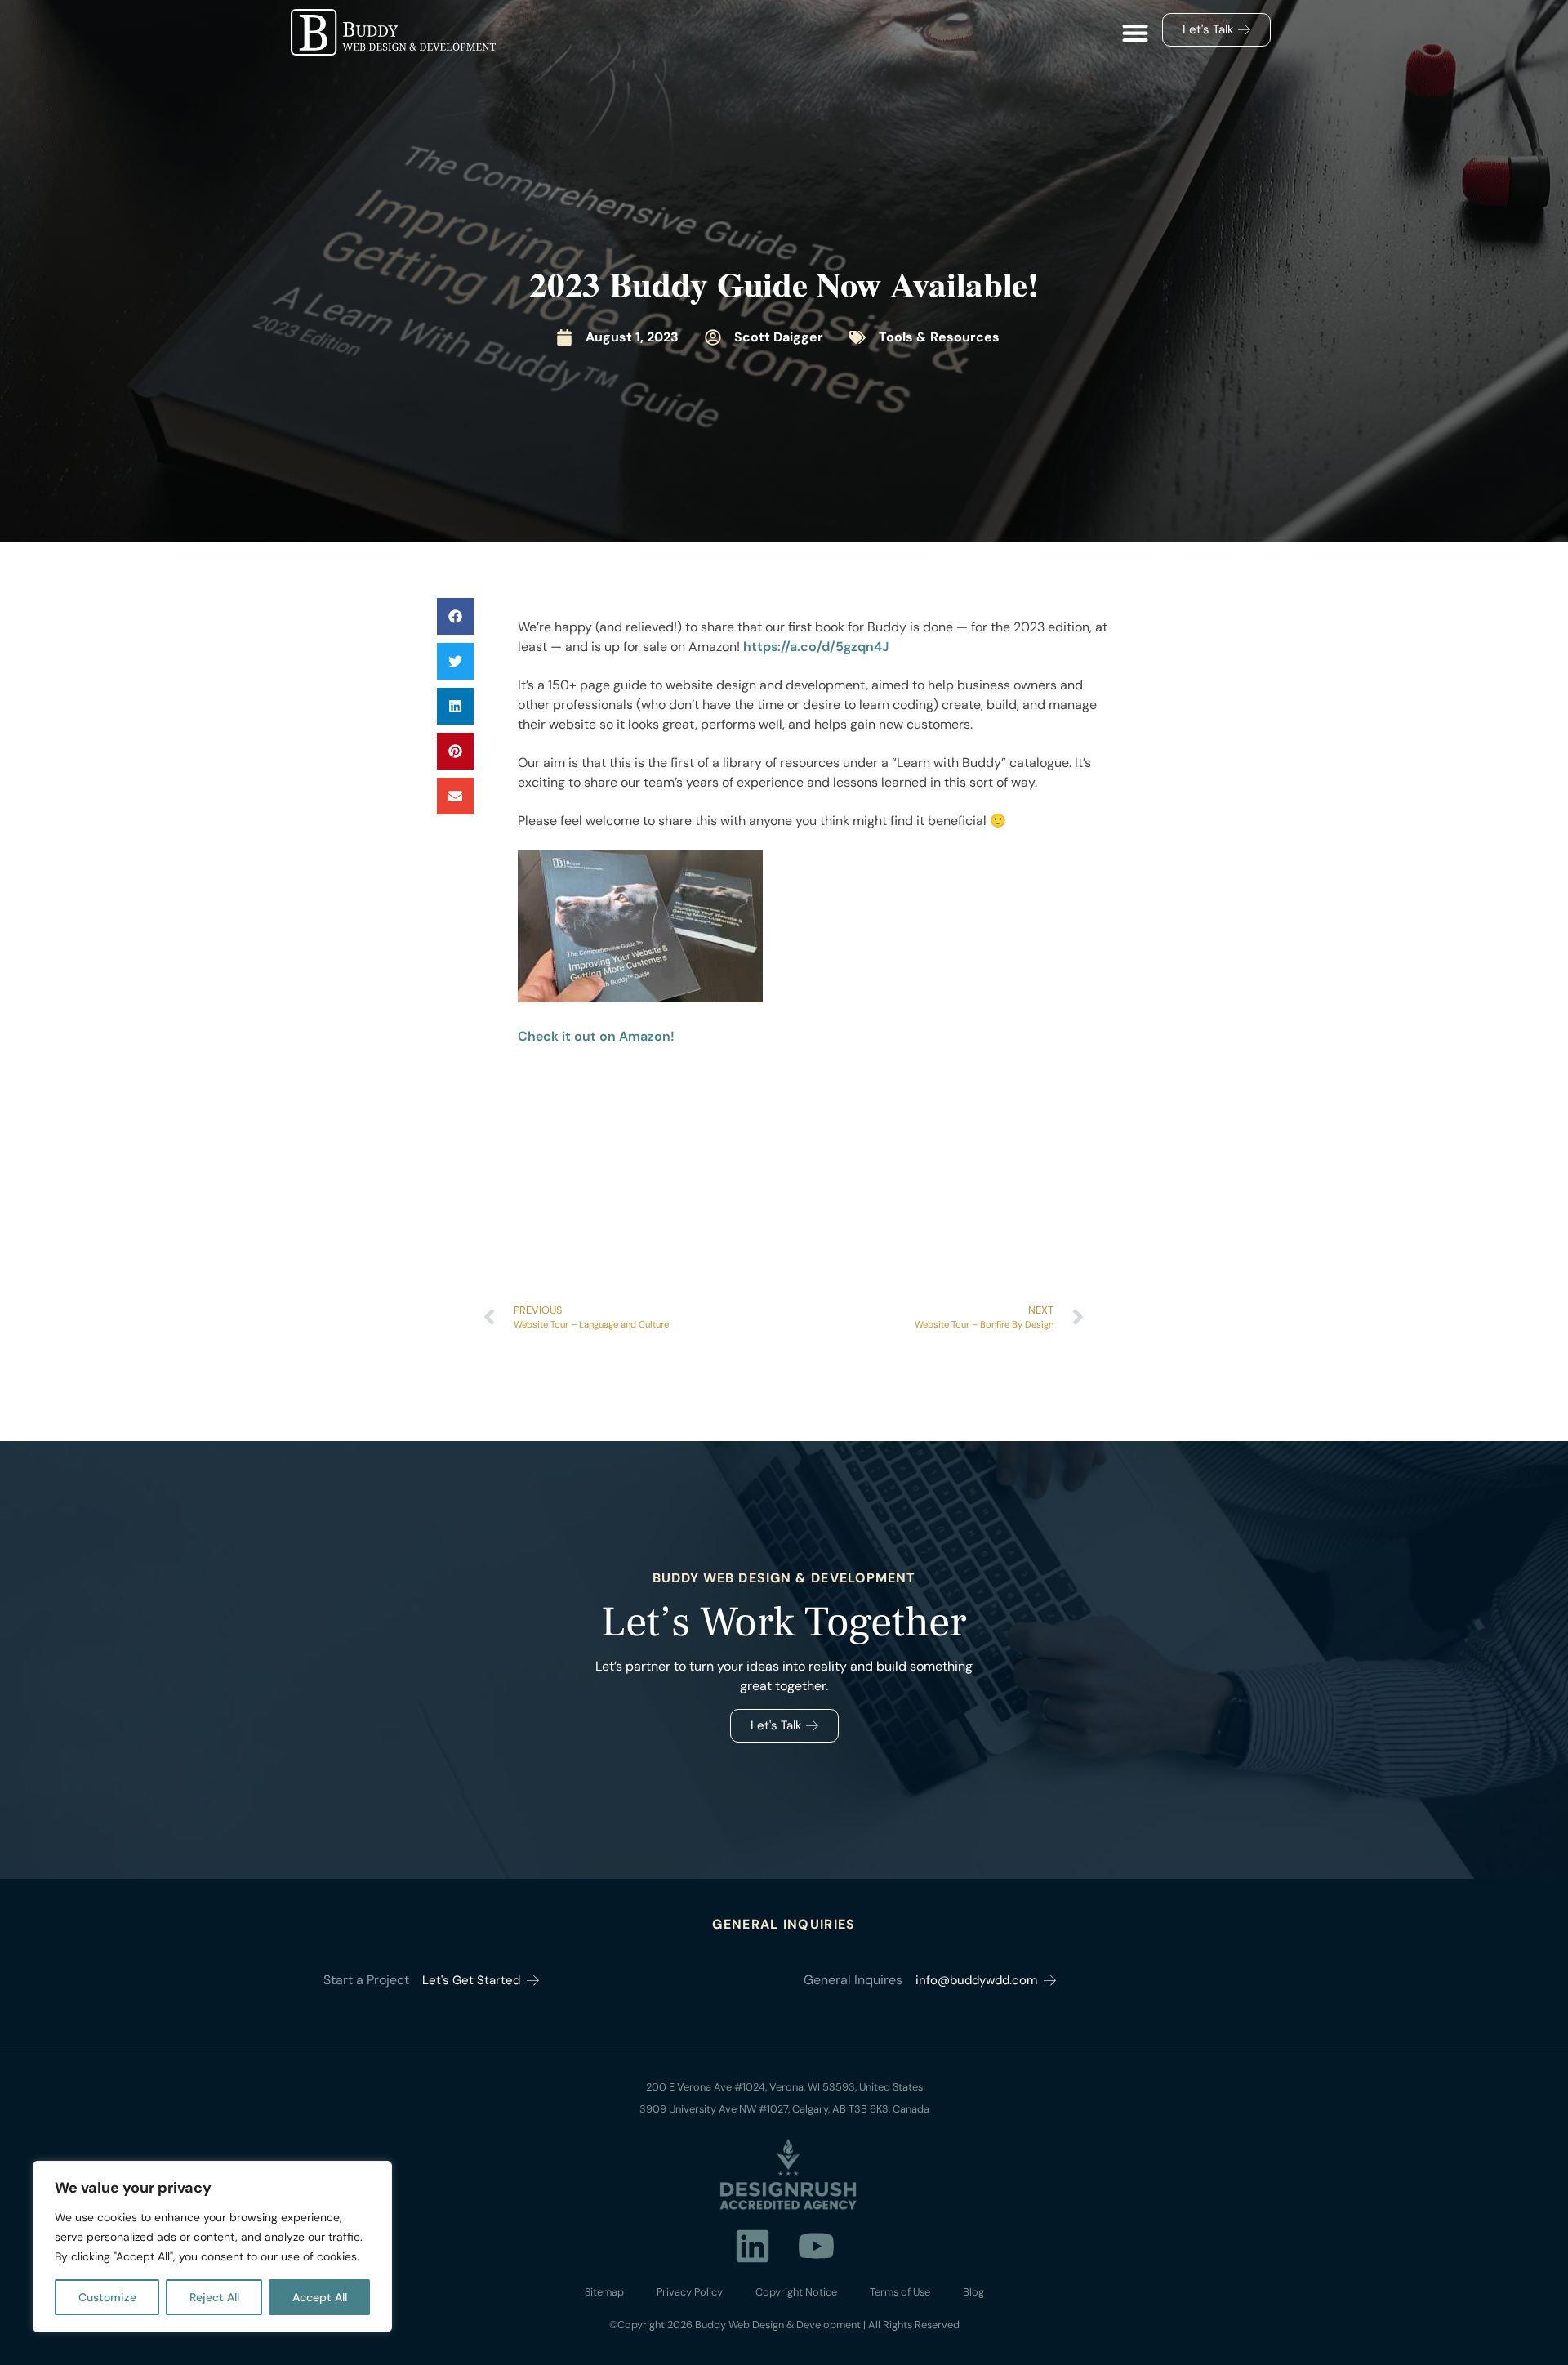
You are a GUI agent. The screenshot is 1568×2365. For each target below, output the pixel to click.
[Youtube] (816, 2246)
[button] (1135, 33)
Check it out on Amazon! (596, 1036)
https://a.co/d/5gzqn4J (816, 647)
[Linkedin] (752, 2246)
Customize (107, 2297)
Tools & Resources (939, 337)
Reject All (214, 2297)
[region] (212, 2247)
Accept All (320, 2297)
